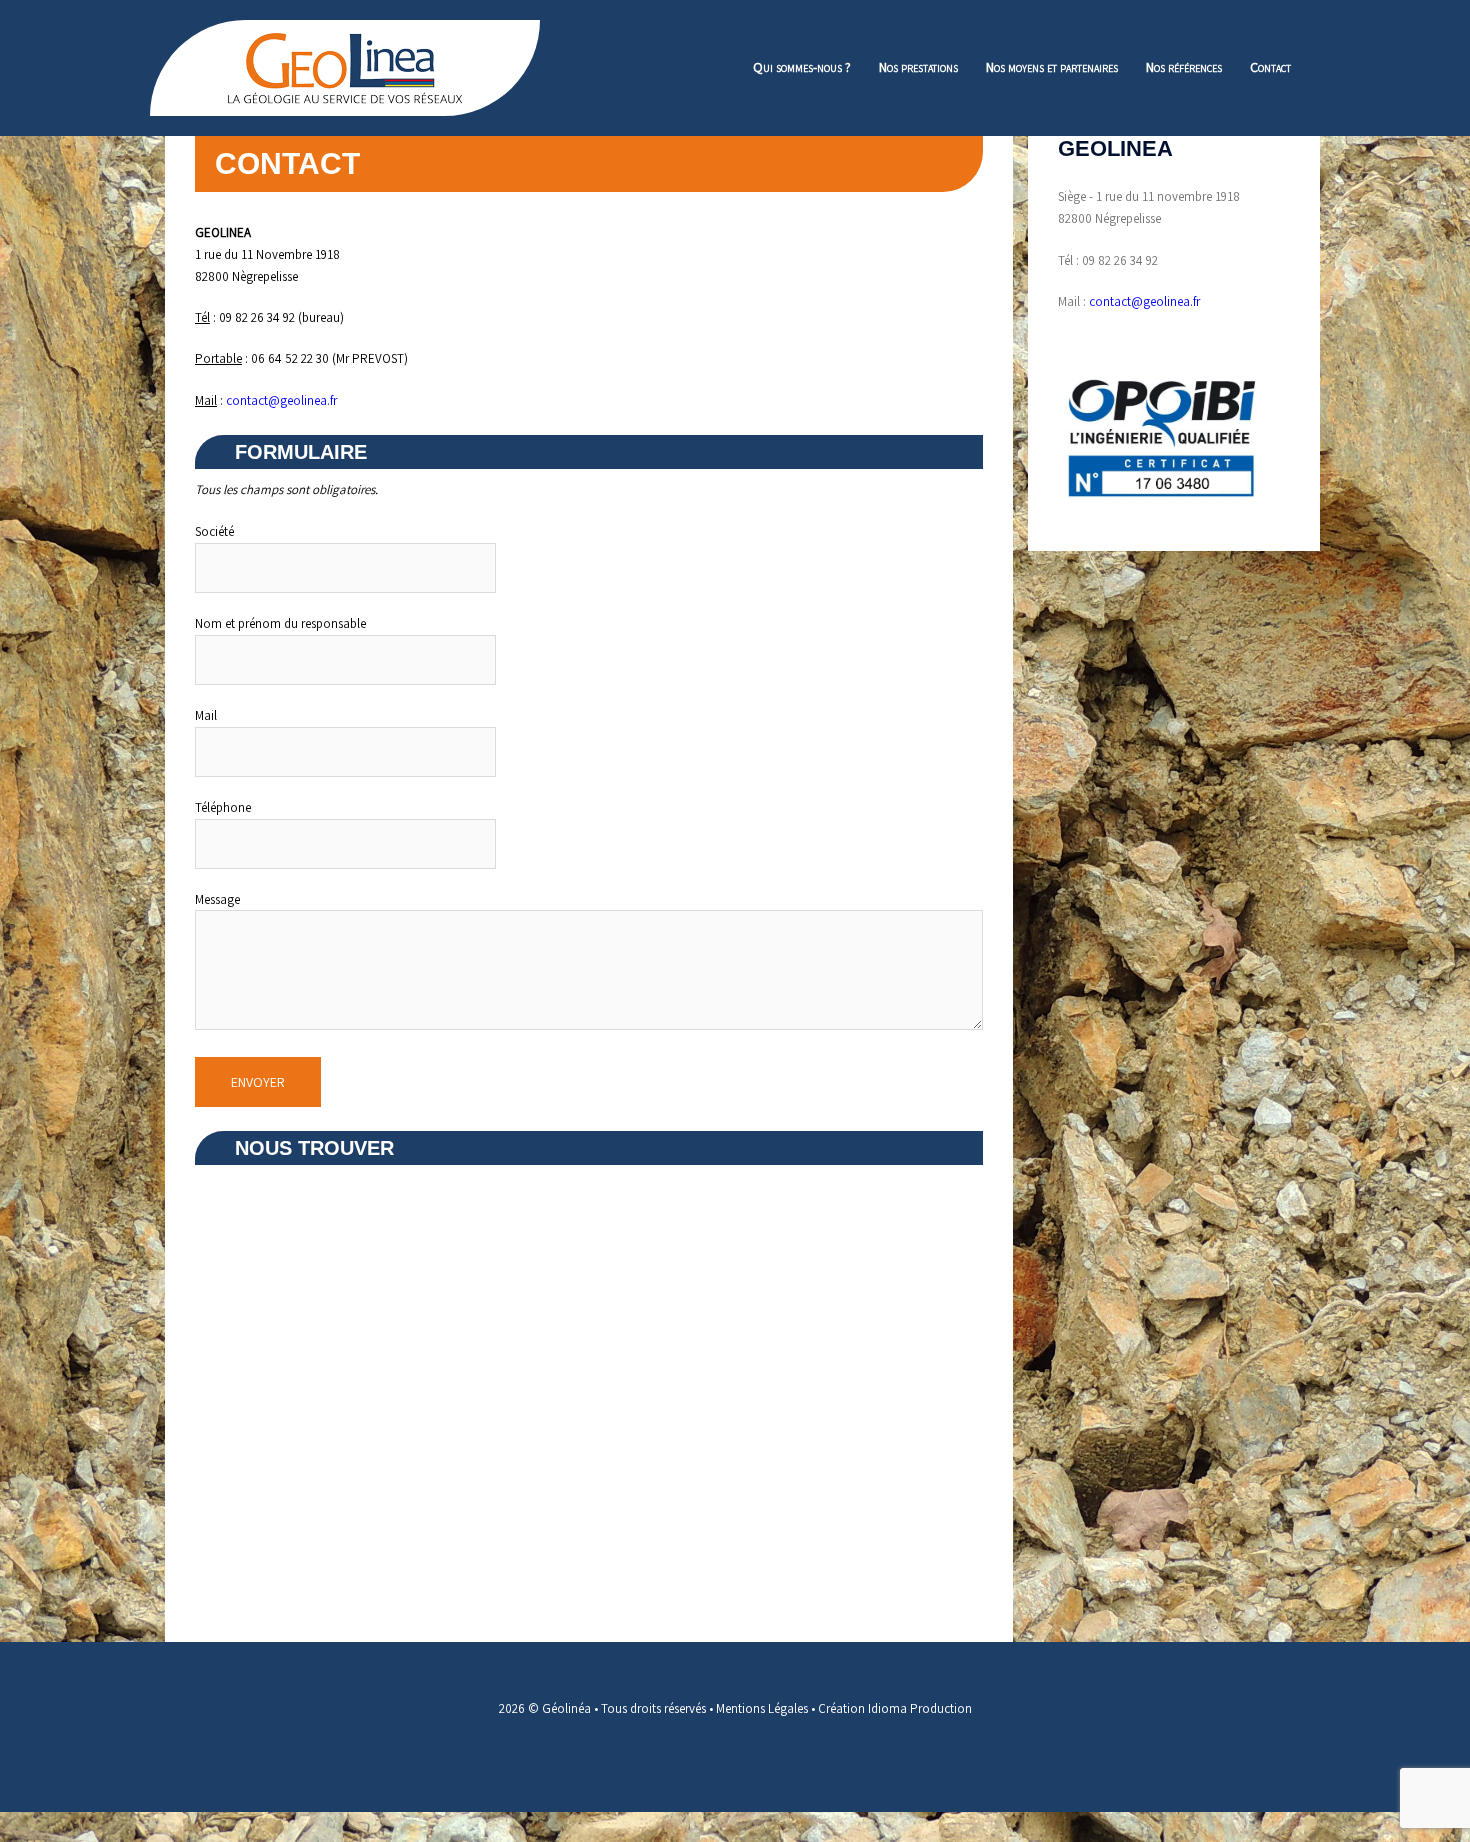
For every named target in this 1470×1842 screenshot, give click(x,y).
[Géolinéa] (345, 66)
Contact (1270, 67)
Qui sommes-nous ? (802, 67)
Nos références (1184, 67)
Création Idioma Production (895, 1708)
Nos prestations (918, 67)
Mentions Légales (762, 1708)
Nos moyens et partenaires (1052, 67)
